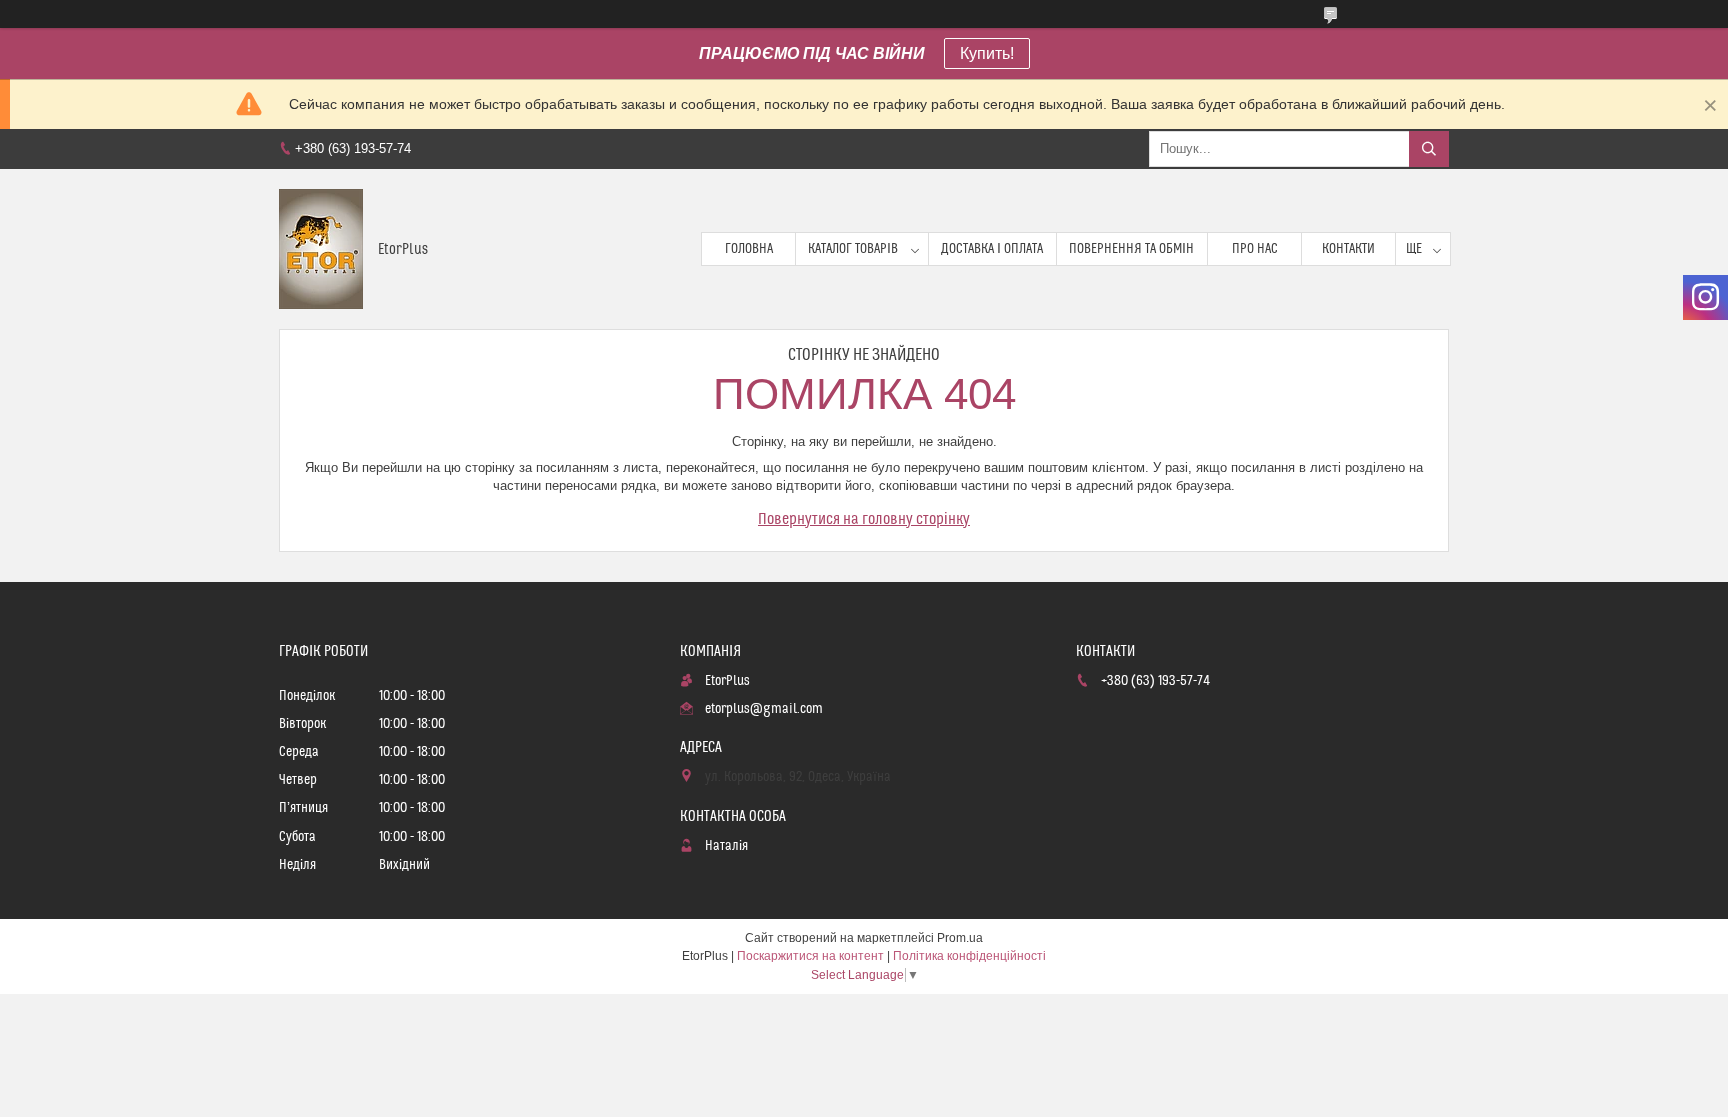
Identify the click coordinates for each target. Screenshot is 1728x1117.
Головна (749, 249)
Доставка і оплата (992, 249)
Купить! (987, 53)
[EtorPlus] (321, 249)
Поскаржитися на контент (810, 956)
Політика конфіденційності (969, 956)
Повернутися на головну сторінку (864, 519)
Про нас (1255, 249)
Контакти (1348, 249)
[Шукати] (1429, 149)
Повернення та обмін (1131, 249)
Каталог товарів (853, 249)
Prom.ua (960, 938)
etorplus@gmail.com (764, 709)
